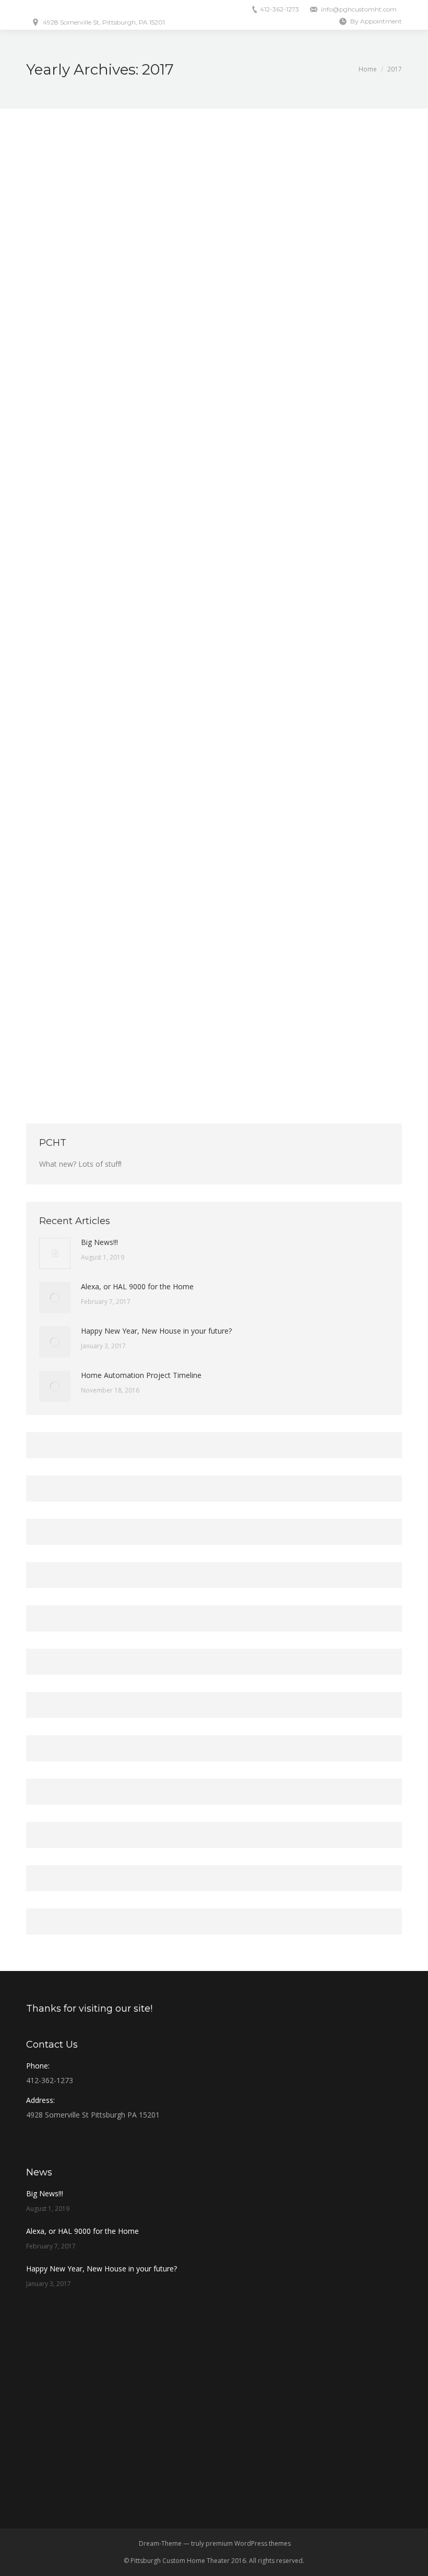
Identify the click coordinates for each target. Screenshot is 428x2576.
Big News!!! (99, 1242)
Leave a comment (232, 416)
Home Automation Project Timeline (141, 1375)
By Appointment (376, 21)
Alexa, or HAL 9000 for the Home (116, 398)
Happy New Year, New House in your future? (143, 1007)
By (110, 416)
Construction (58, 1025)
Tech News (55, 416)
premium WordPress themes (248, 2543)
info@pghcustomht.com (359, 9)
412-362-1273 (280, 9)
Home (368, 69)
